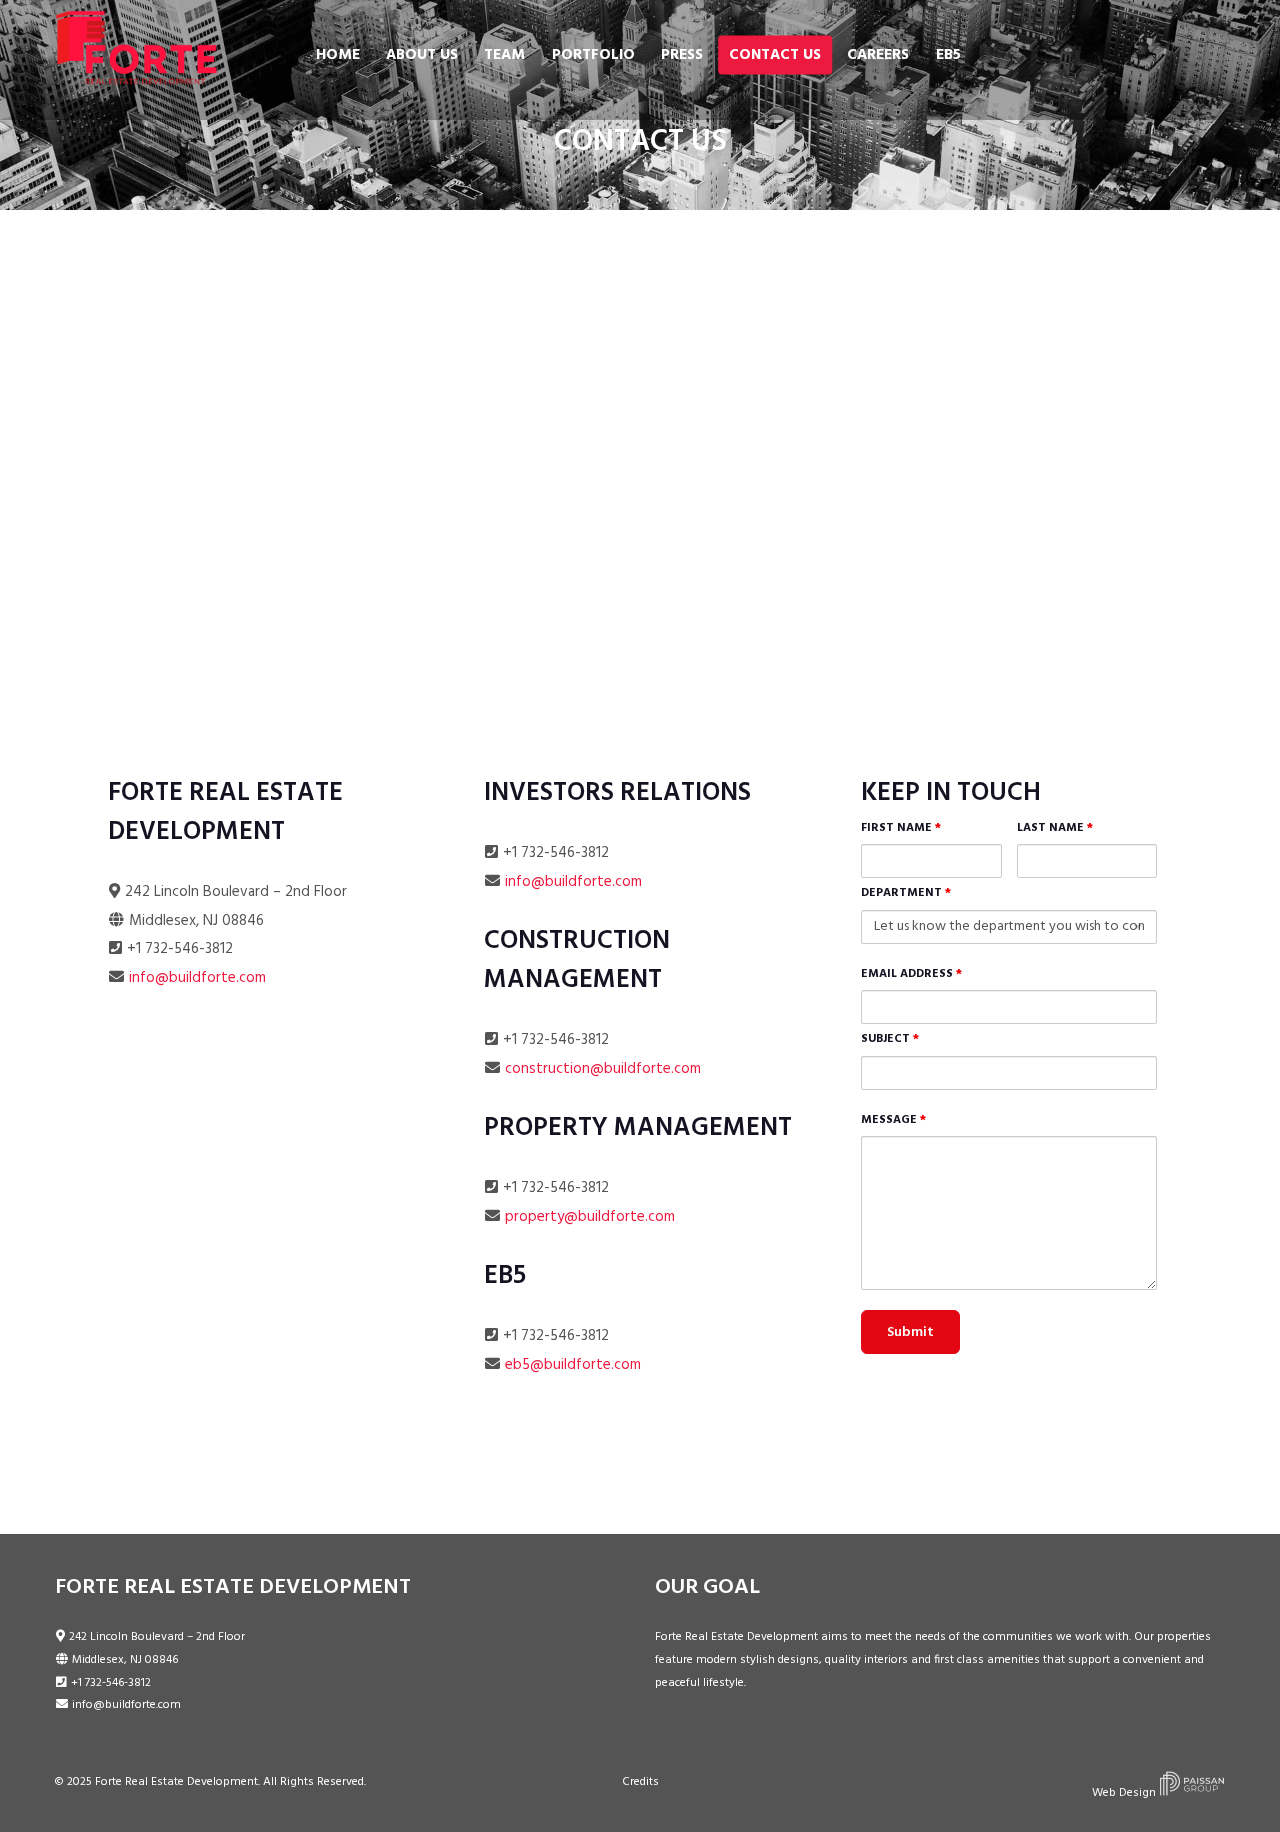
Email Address (911, 974)
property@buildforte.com (590, 1217)
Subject (890, 1039)
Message (893, 1120)
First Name (901, 828)
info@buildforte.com (197, 978)
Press (682, 55)
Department (906, 893)
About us (422, 55)
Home (338, 55)
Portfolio (593, 55)
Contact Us (775, 55)
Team (504, 55)
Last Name (1055, 828)
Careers (878, 55)
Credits (640, 1782)
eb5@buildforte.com (573, 1365)
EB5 (948, 55)
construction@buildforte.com (603, 1069)
